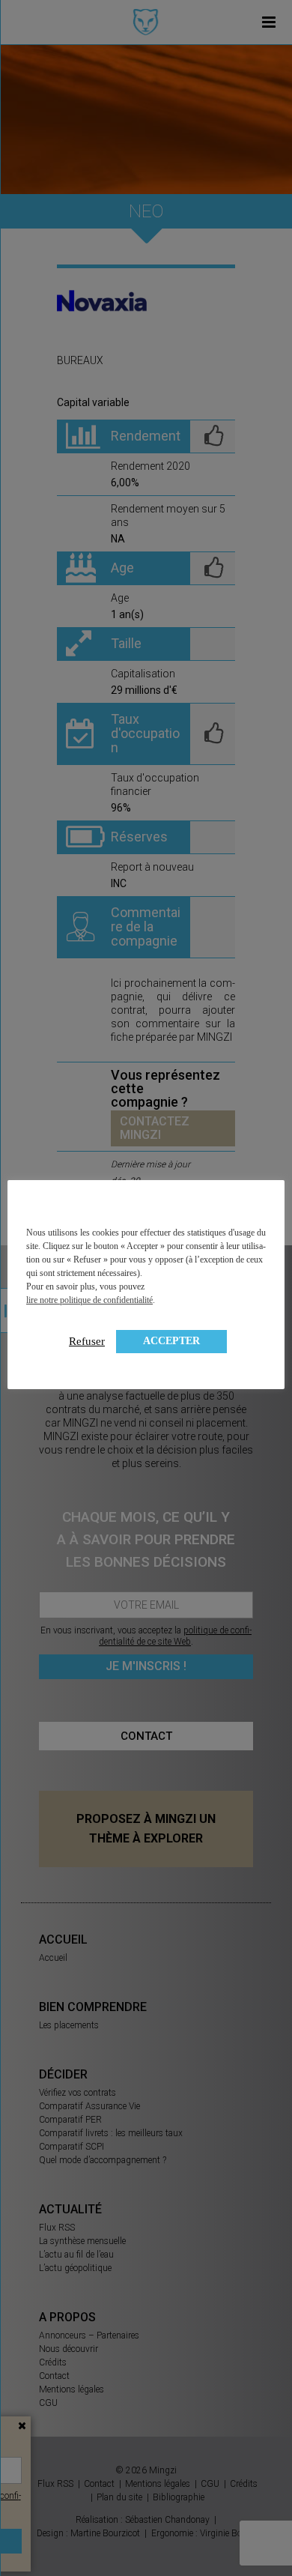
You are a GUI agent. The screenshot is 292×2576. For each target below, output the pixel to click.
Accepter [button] (171, 1341)
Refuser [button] (87, 1341)
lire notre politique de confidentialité (89, 1300)
